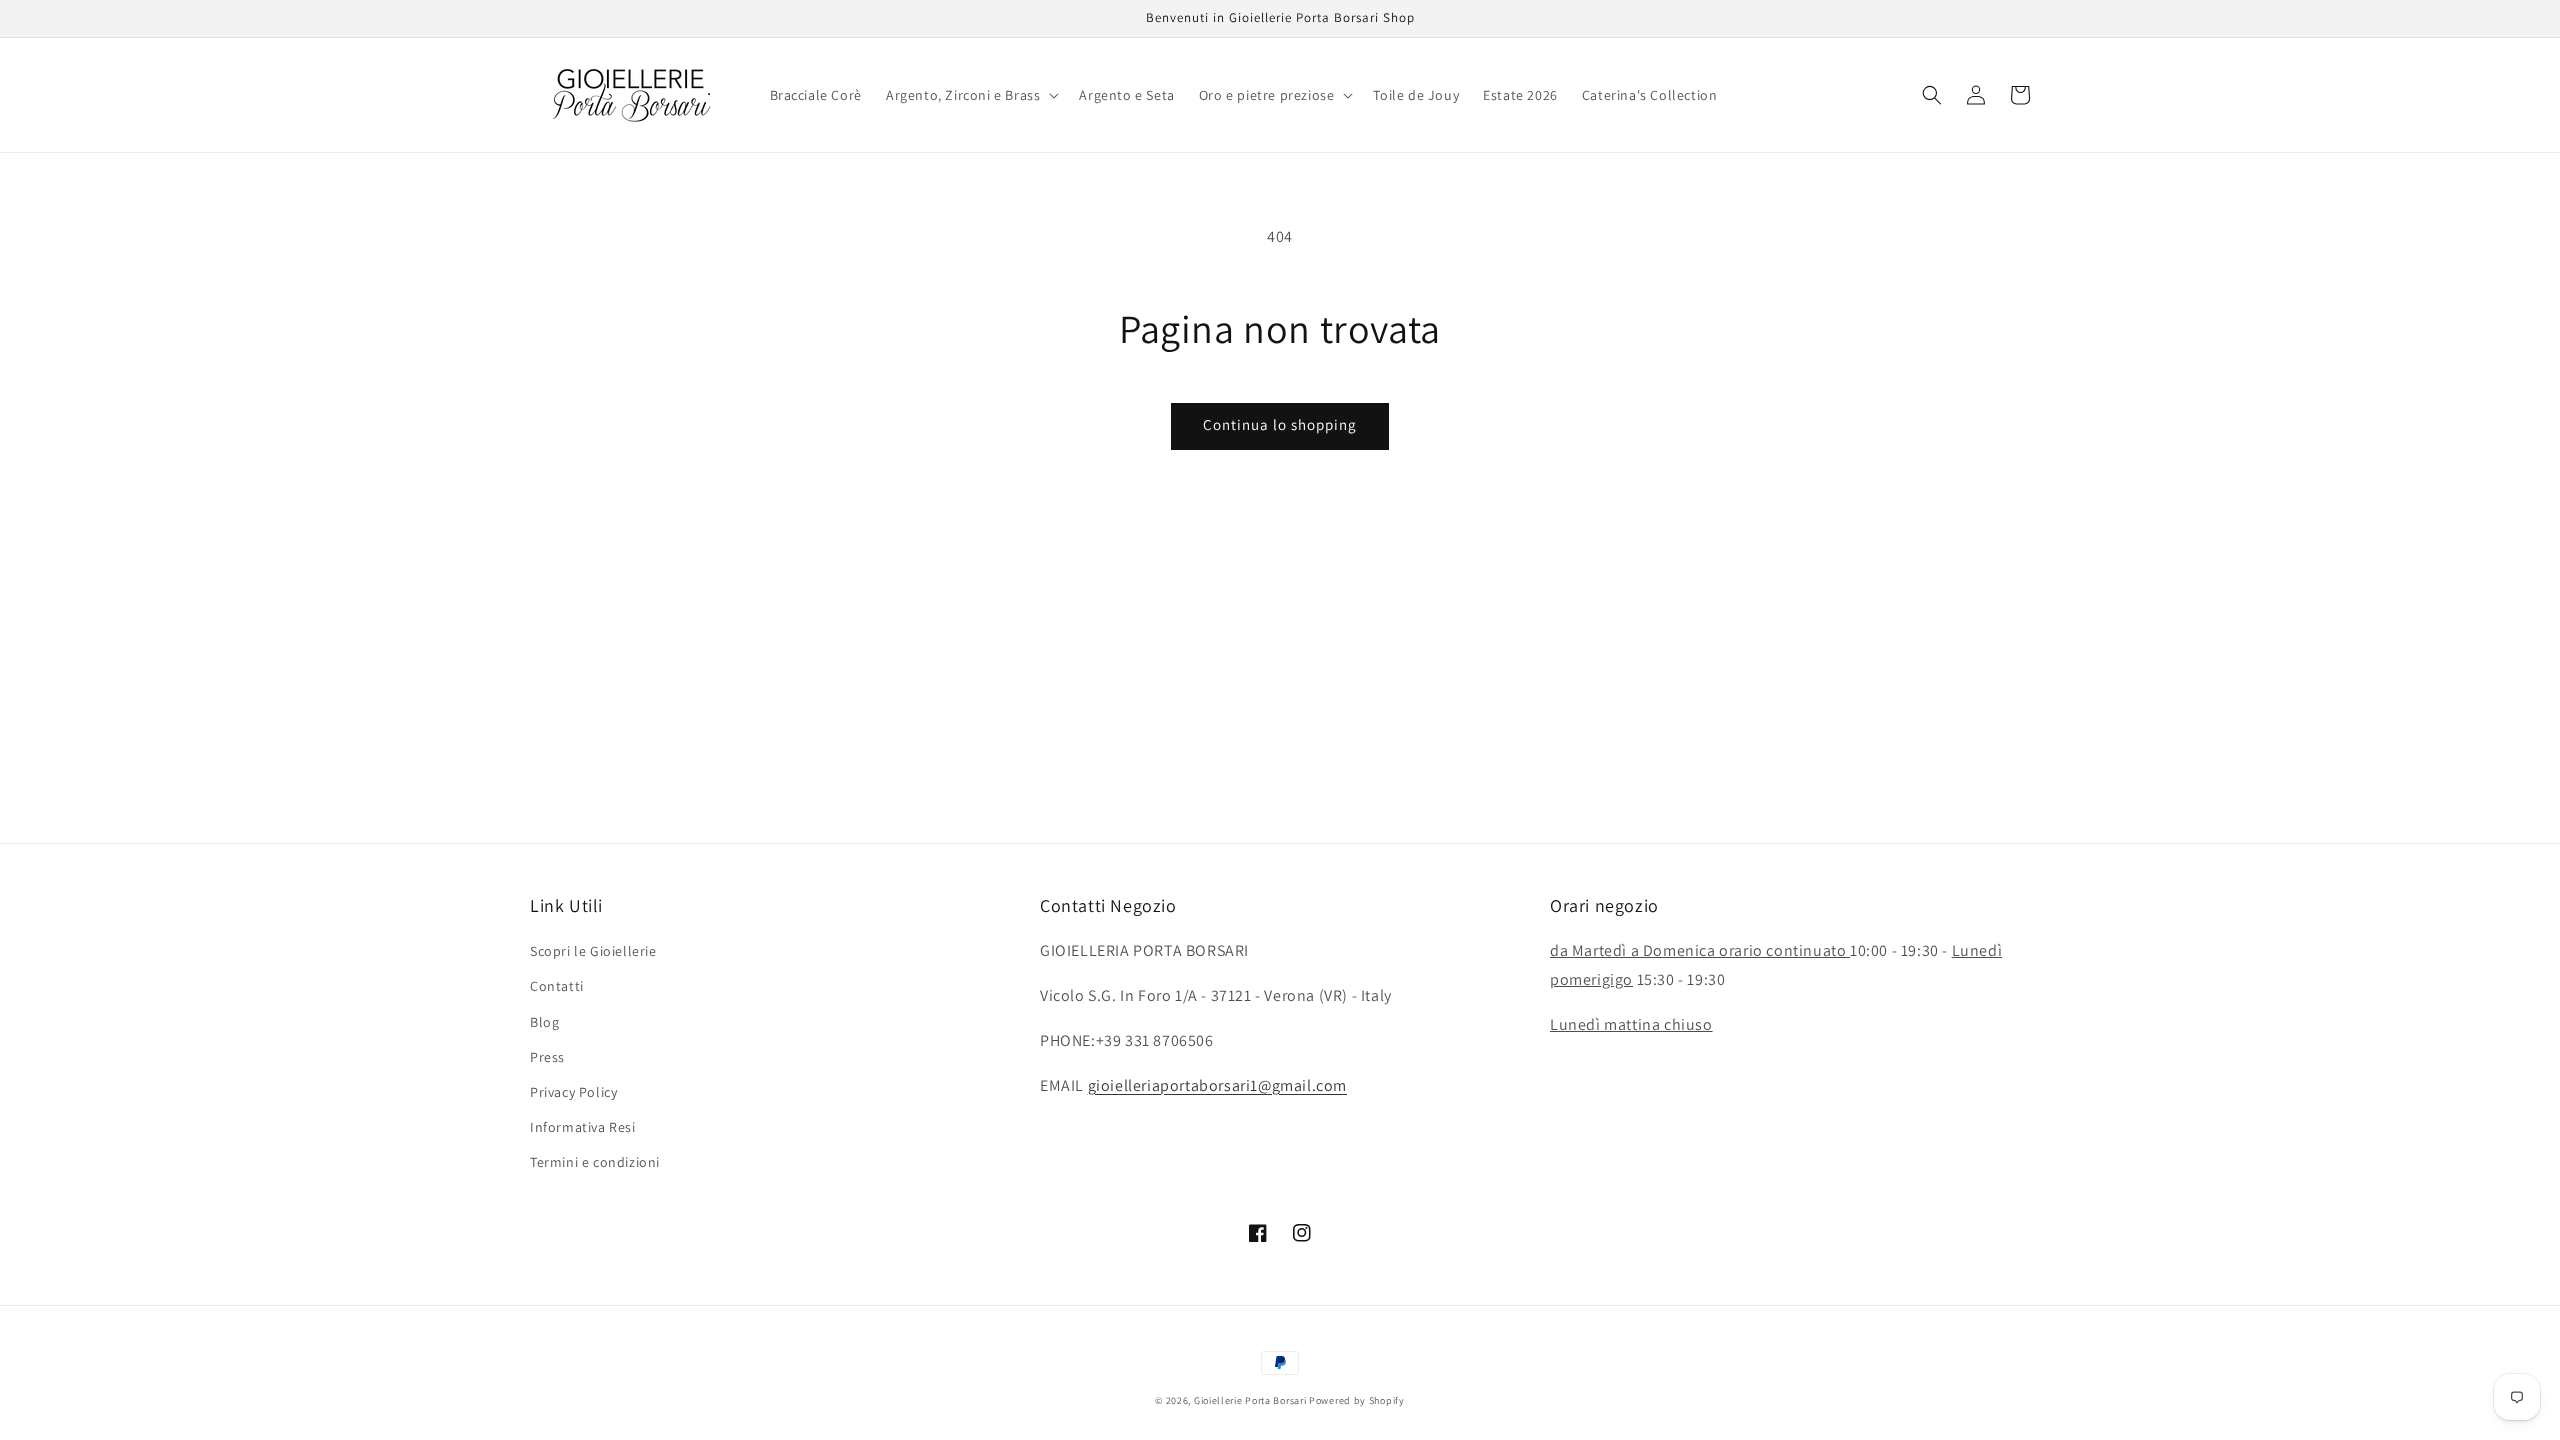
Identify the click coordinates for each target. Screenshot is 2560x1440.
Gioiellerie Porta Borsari (1250, 1400)
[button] (970, 95)
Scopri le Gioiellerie (593, 951)
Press (547, 1057)
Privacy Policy (573, 1092)
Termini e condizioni (595, 1162)
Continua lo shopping (1280, 424)
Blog (544, 1022)
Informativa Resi (583, 1127)
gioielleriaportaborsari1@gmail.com (1217, 1085)
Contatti (557, 986)
